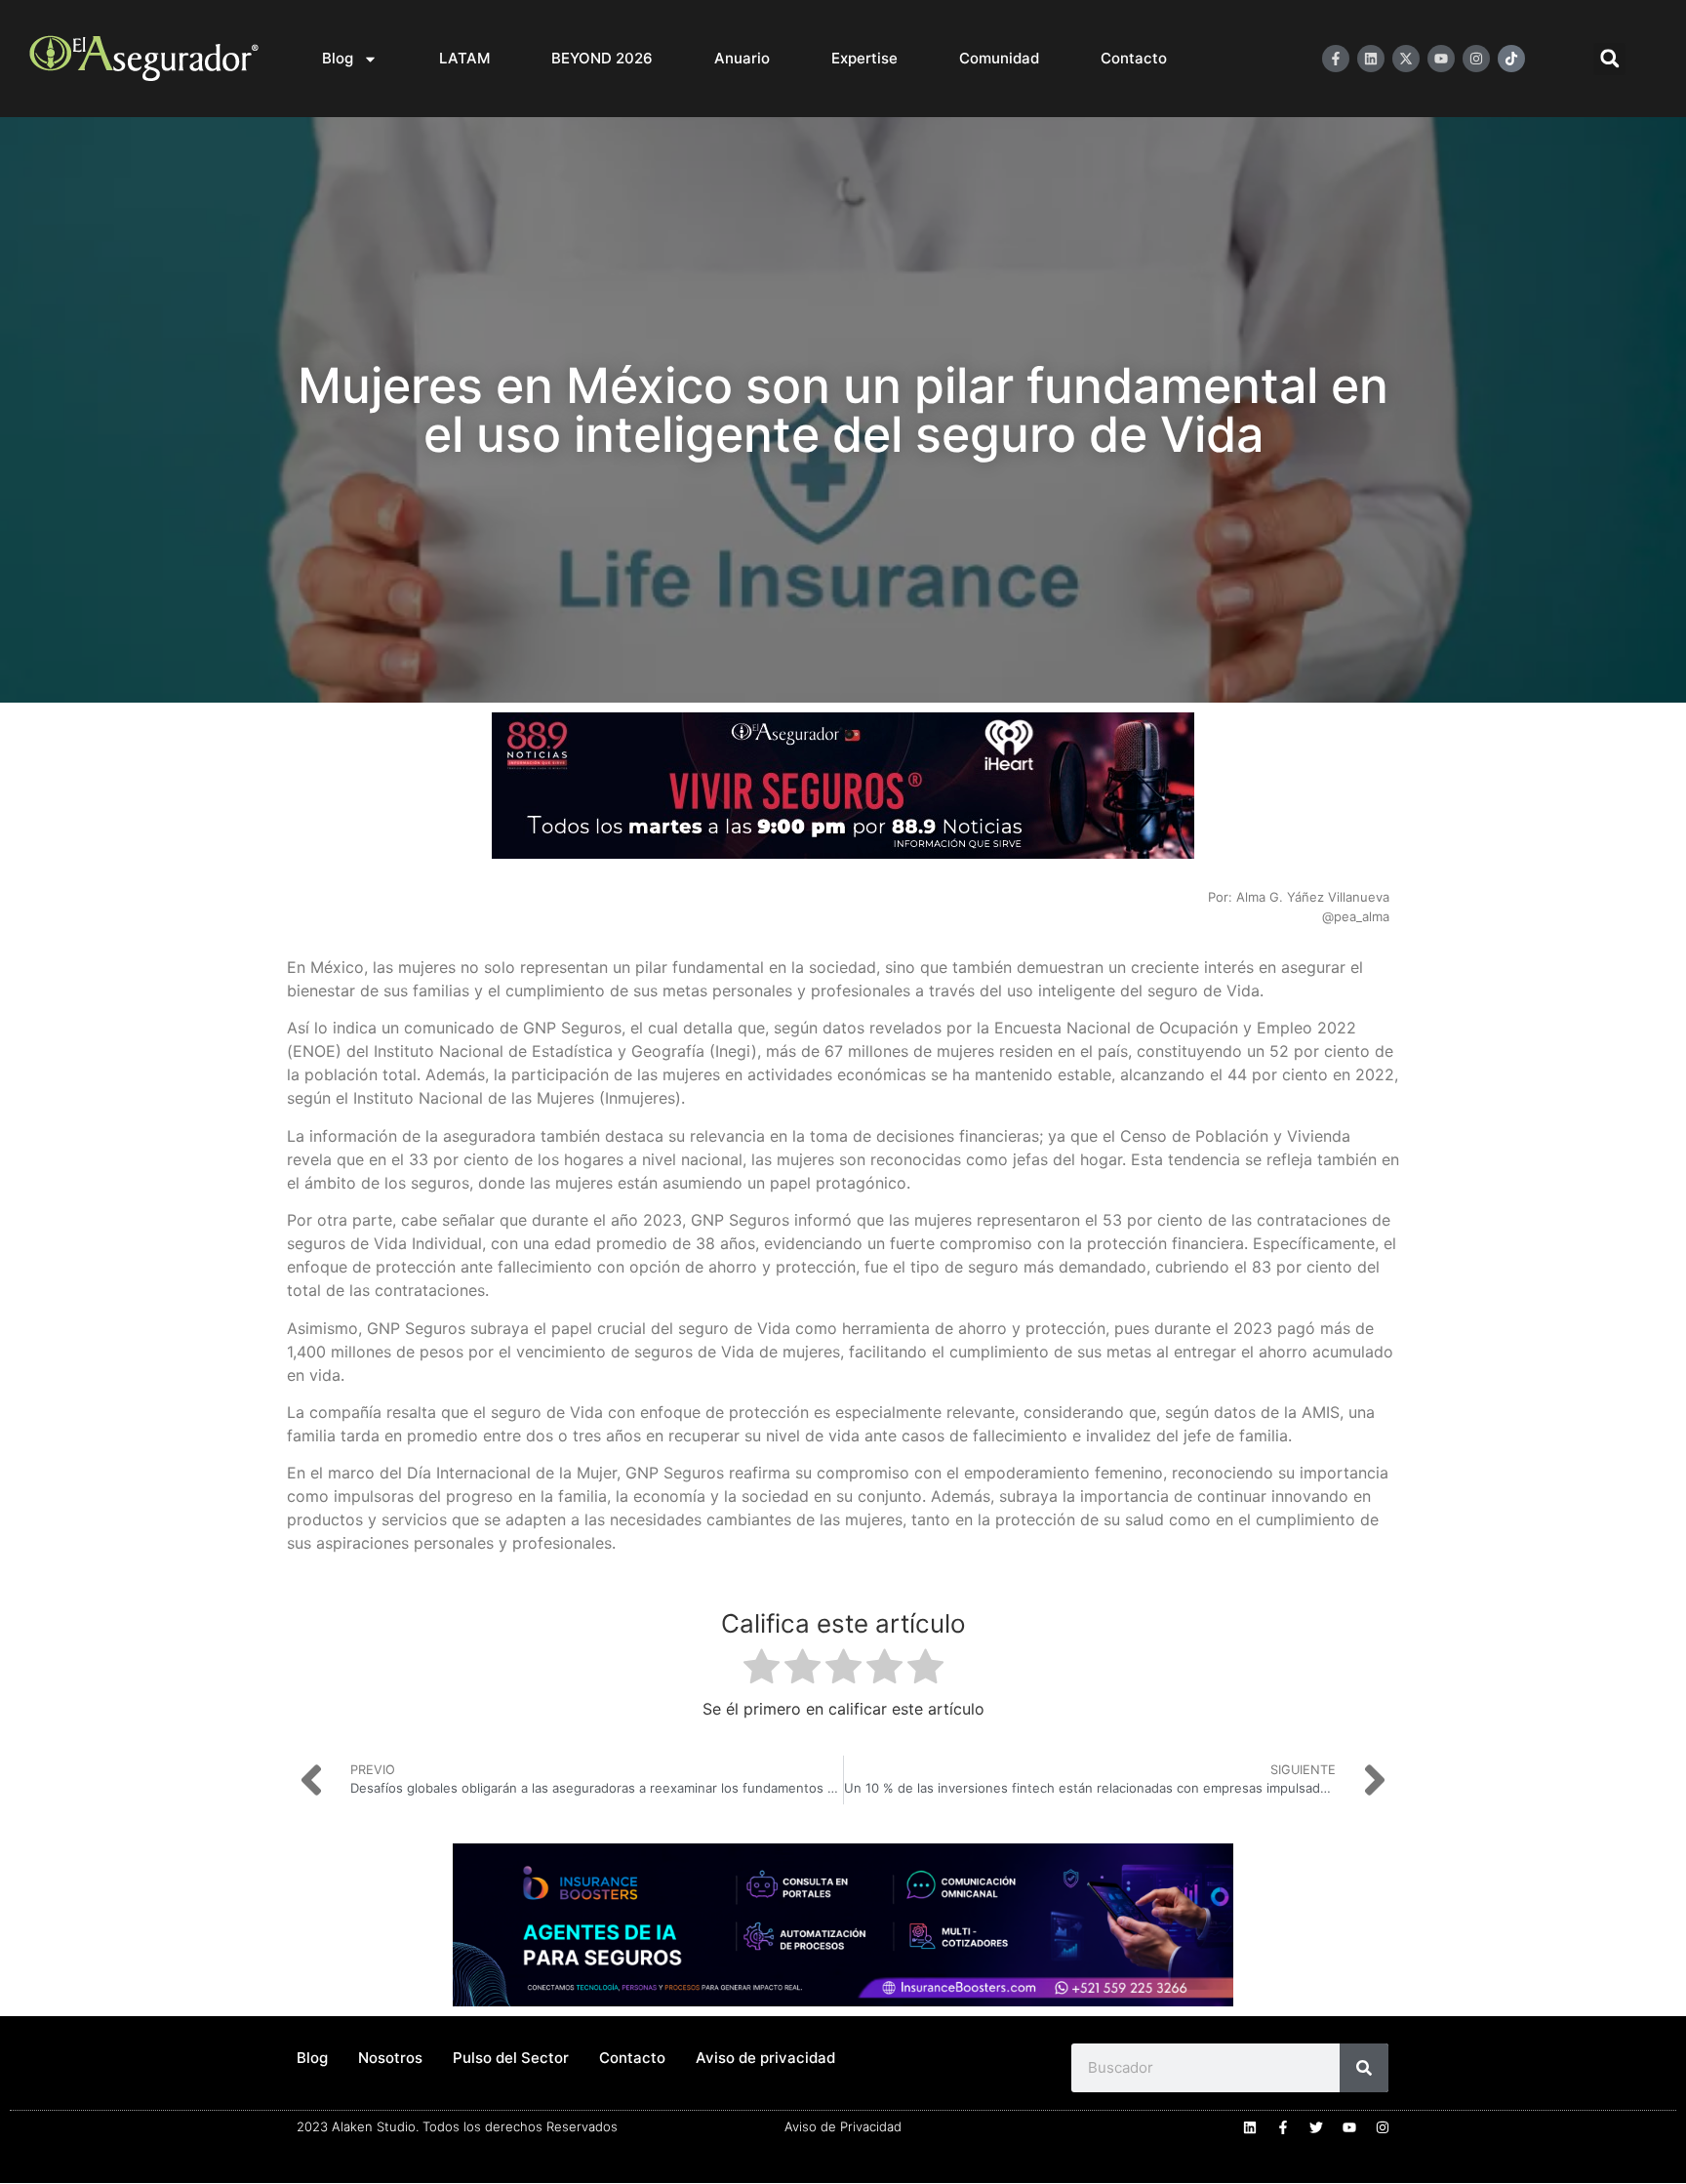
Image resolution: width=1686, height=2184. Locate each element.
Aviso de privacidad (765, 2058)
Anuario (742, 58)
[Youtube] (1441, 59)
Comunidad (999, 58)
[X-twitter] (1406, 59)
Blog (338, 58)
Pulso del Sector (511, 2058)
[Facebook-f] (1336, 59)
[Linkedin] (1371, 59)
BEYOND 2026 (602, 58)
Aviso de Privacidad (843, 2126)
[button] (1609, 59)
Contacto (1134, 58)
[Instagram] (1476, 59)
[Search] (1364, 2068)
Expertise (864, 58)
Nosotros (390, 2058)
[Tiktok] (1511, 59)
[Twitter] (1316, 2127)
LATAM (464, 58)
